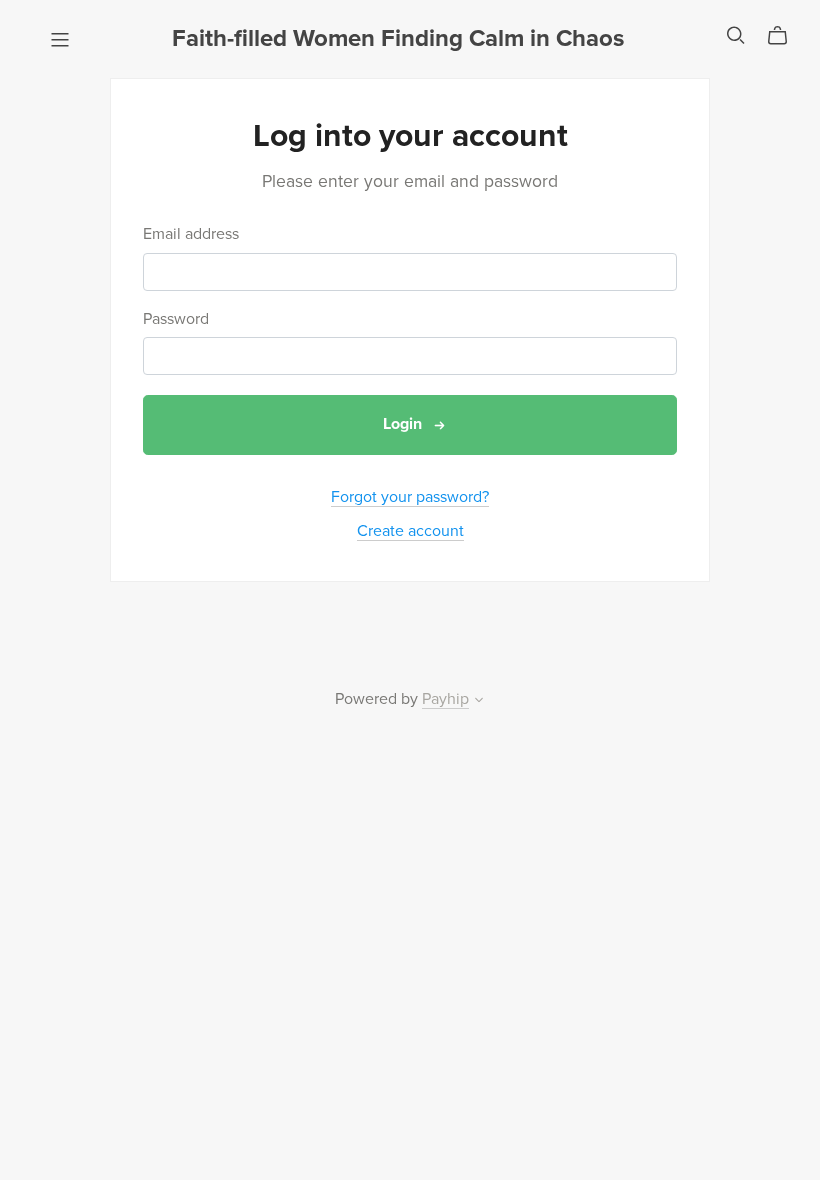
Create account (410, 531)
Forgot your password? (410, 497)
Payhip (445, 699)
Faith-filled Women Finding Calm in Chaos (398, 38)
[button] (479, 702)
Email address (191, 234)
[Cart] (785, 36)
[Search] (736, 35)
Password (176, 319)
